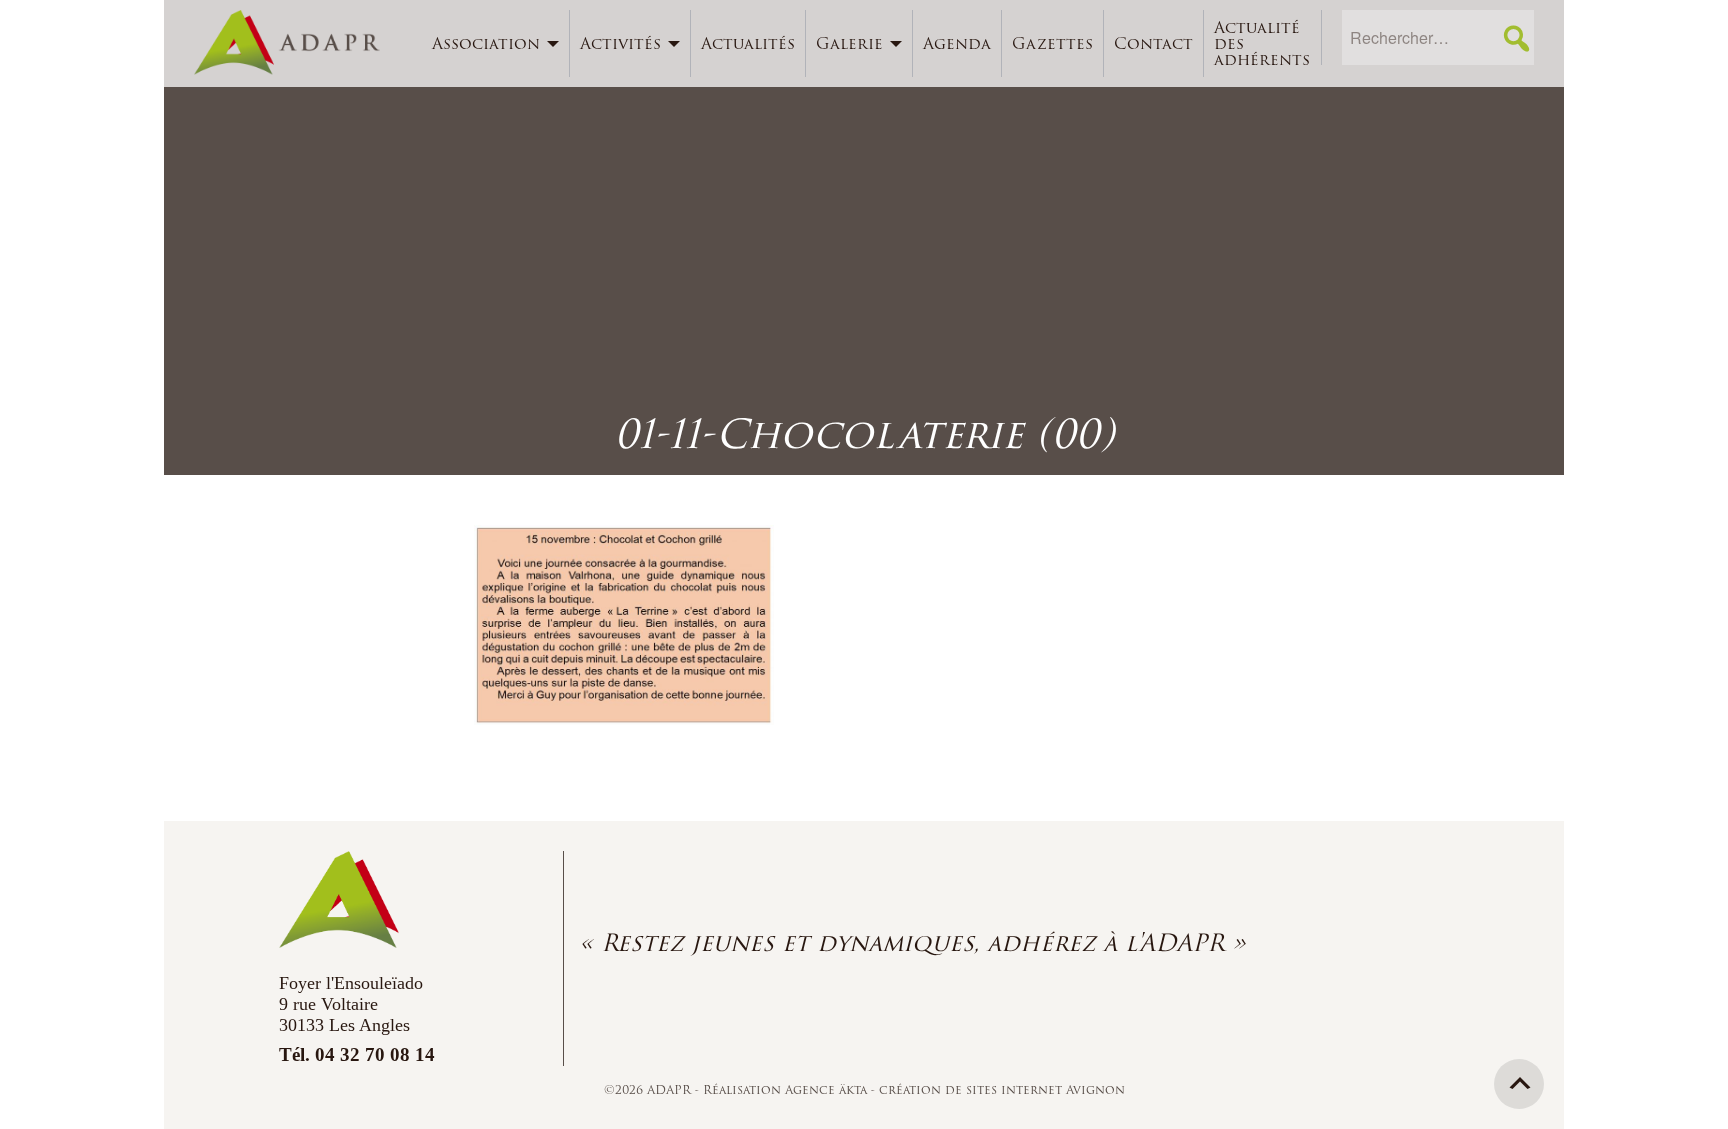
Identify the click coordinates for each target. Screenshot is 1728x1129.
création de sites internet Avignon (1002, 1089)
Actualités (748, 43)
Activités (620, 43)
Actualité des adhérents (1262, 43)
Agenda (957, 43)
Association (486, 43)
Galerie (849, 43)
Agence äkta (828, 1089)
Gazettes (1052, 43)
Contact (1153, 43)
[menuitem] (496, 43)
